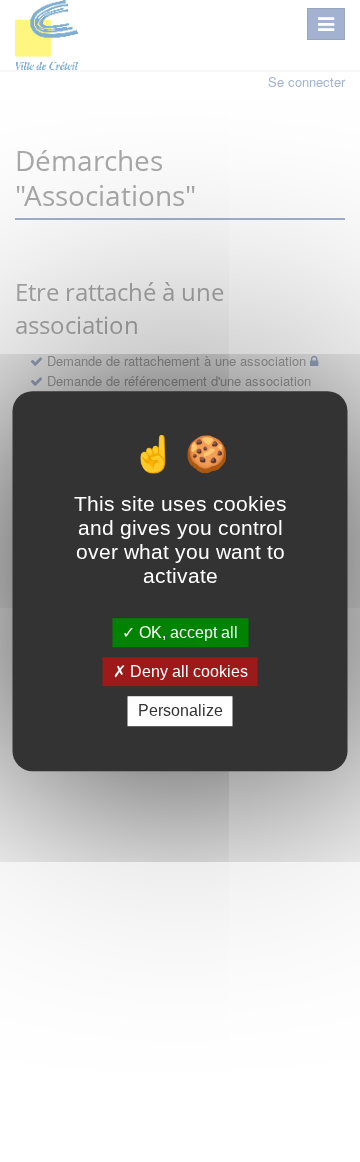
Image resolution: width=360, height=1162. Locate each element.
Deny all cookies (187, 671)
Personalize (180, 711)
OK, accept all (186, 632)
